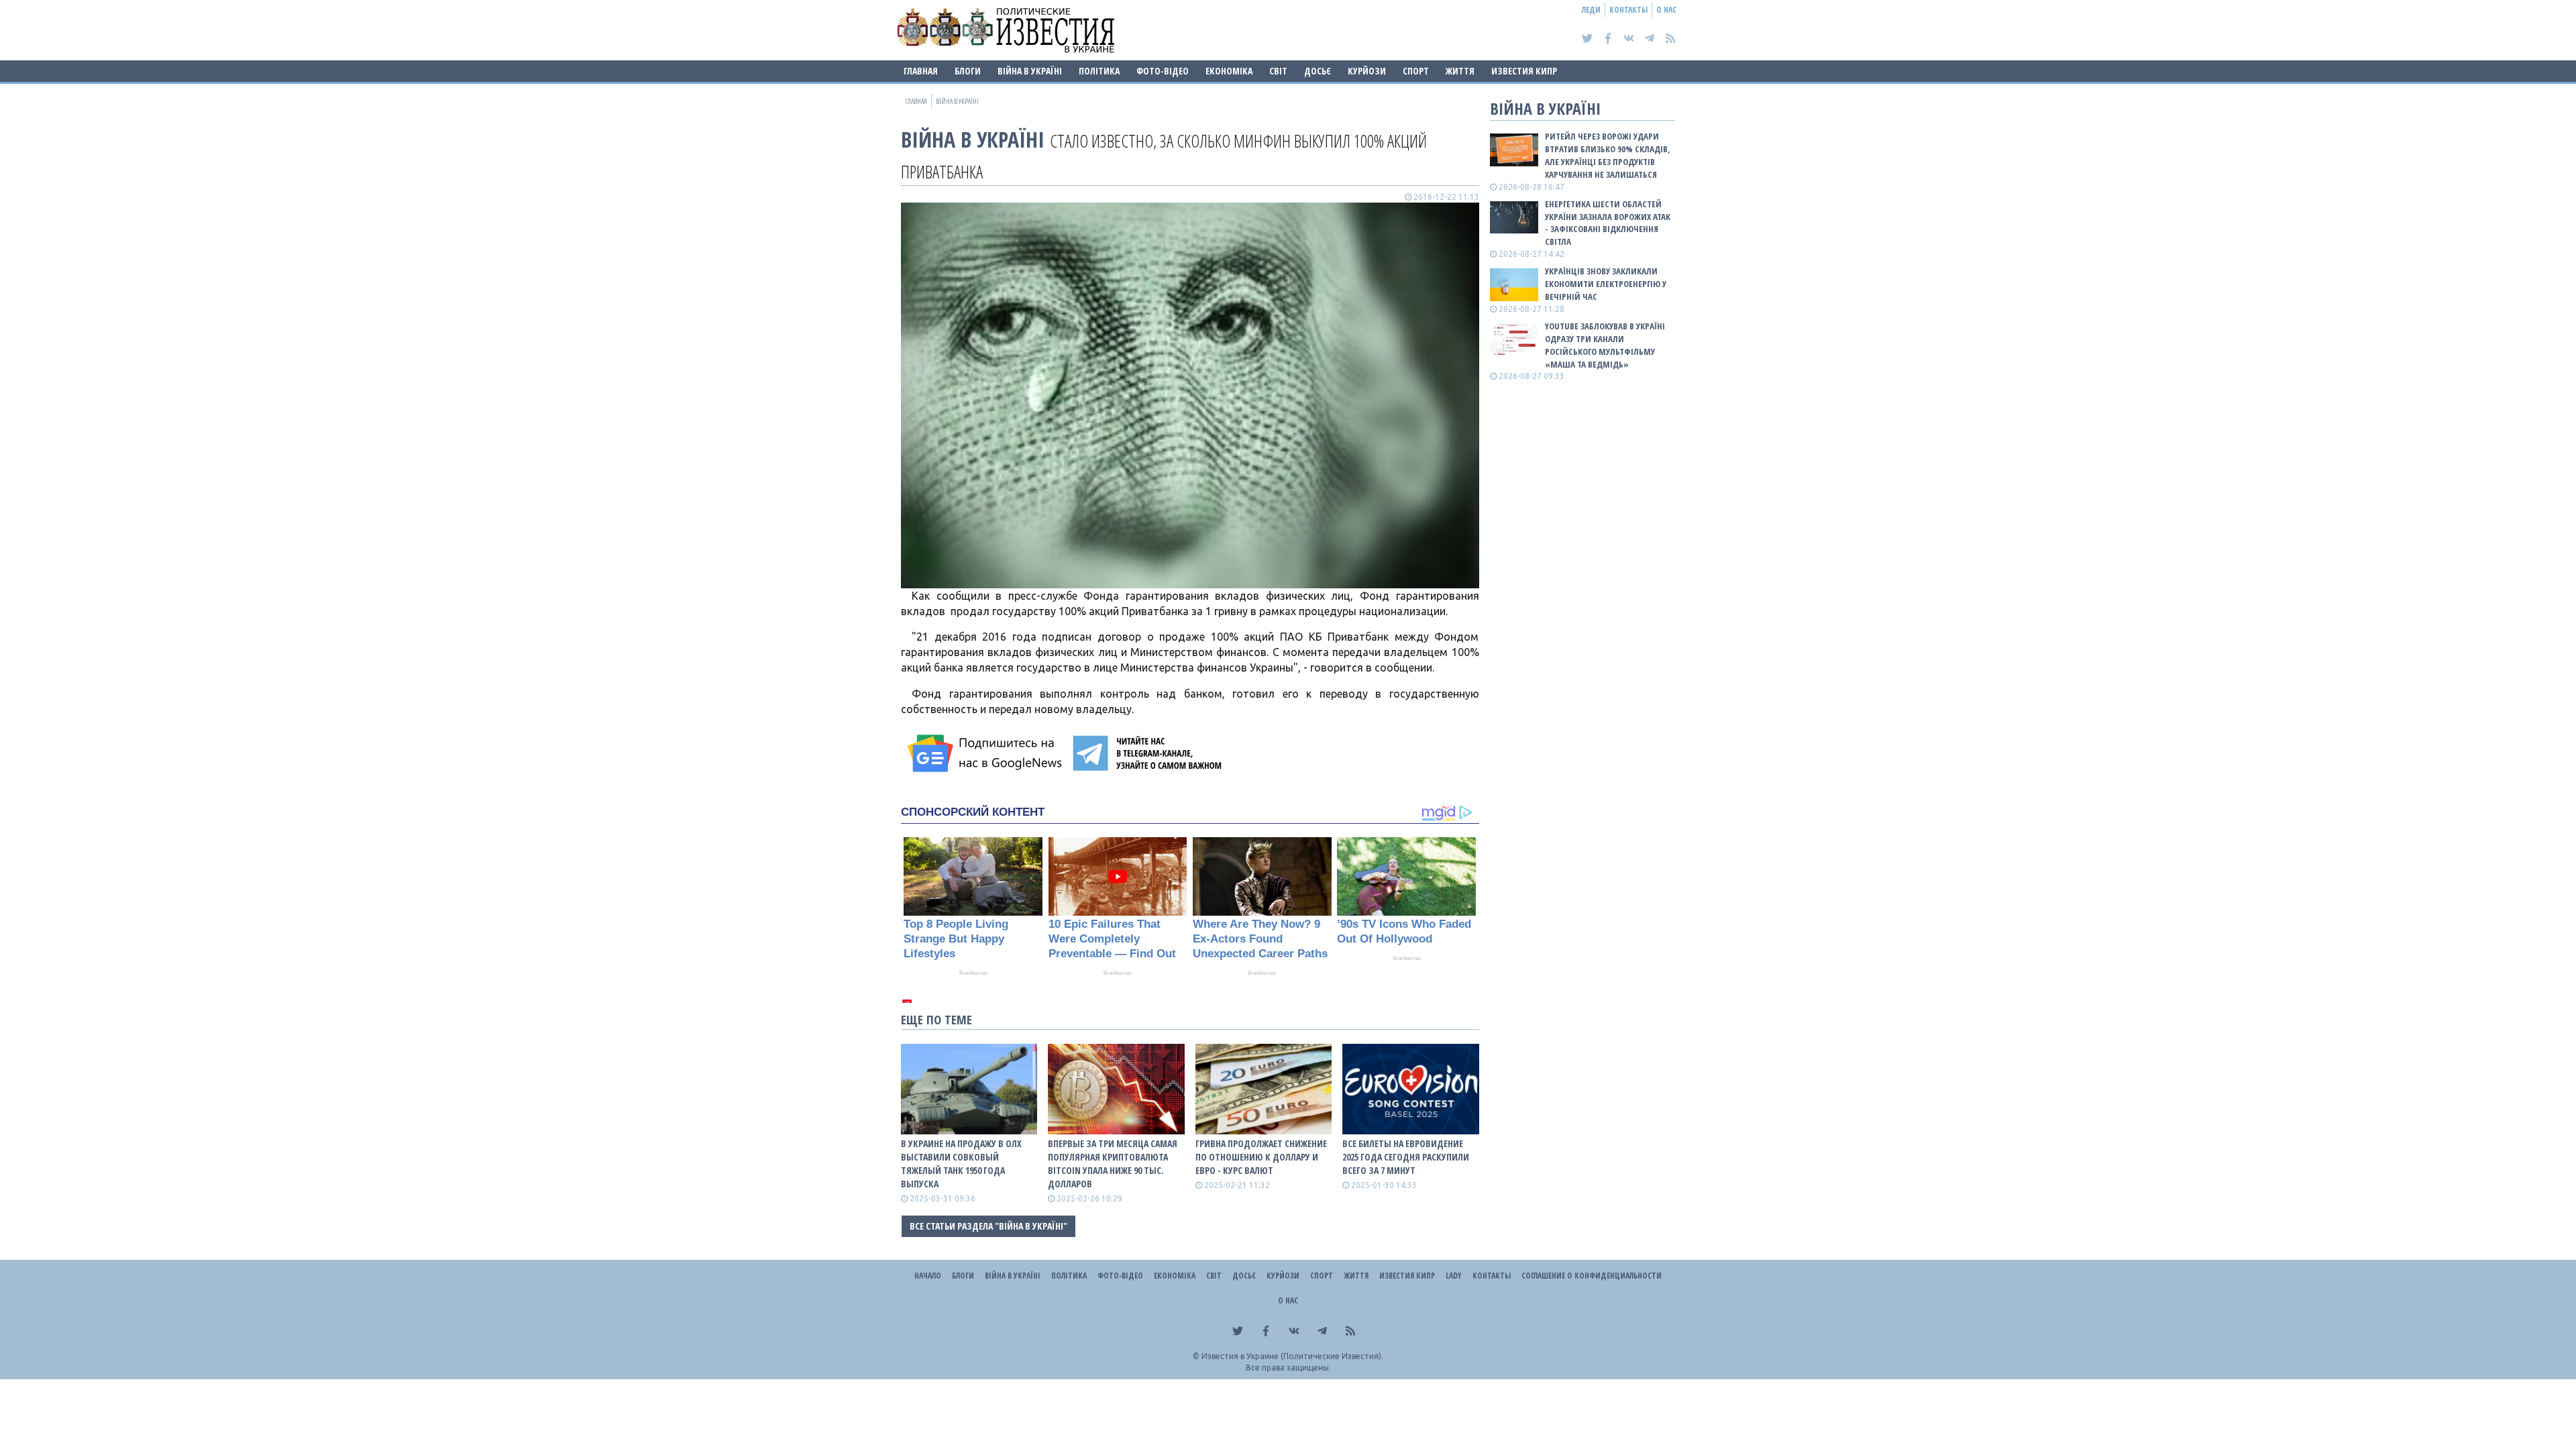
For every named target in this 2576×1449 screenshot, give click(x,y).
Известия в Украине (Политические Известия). (1292, 1356)
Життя (1460, 71)
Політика (1099, 71)
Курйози (1367, 71)
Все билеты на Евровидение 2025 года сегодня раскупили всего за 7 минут (1406, 1157)
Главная (921, 71)
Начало (928, 1276)
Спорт (1416, 71)
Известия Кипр (1524, 71)
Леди (1591, 10)
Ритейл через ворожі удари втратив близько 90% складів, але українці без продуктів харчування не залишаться (1608, 155)
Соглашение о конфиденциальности (1592, 1276)
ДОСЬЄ (1318, 71)
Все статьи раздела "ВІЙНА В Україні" (988, 1226)
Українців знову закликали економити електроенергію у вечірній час (1606, 284)
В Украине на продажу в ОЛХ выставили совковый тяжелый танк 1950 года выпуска (961, 1164)
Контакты (1628, 10)
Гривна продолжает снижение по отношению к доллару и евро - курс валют (1261, 1157)
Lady (1454, 1276)
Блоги (968, 71)
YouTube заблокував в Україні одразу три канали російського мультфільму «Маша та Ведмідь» (1605, 345)
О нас (1666, 10)
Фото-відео (1163, 71)
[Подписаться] (987, 753)
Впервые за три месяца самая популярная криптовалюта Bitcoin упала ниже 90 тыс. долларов (1113, 1164)
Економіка (1229, 71)
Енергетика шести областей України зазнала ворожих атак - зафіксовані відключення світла (1608, 223)
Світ (1278, 71)
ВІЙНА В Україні (1030, 71)
